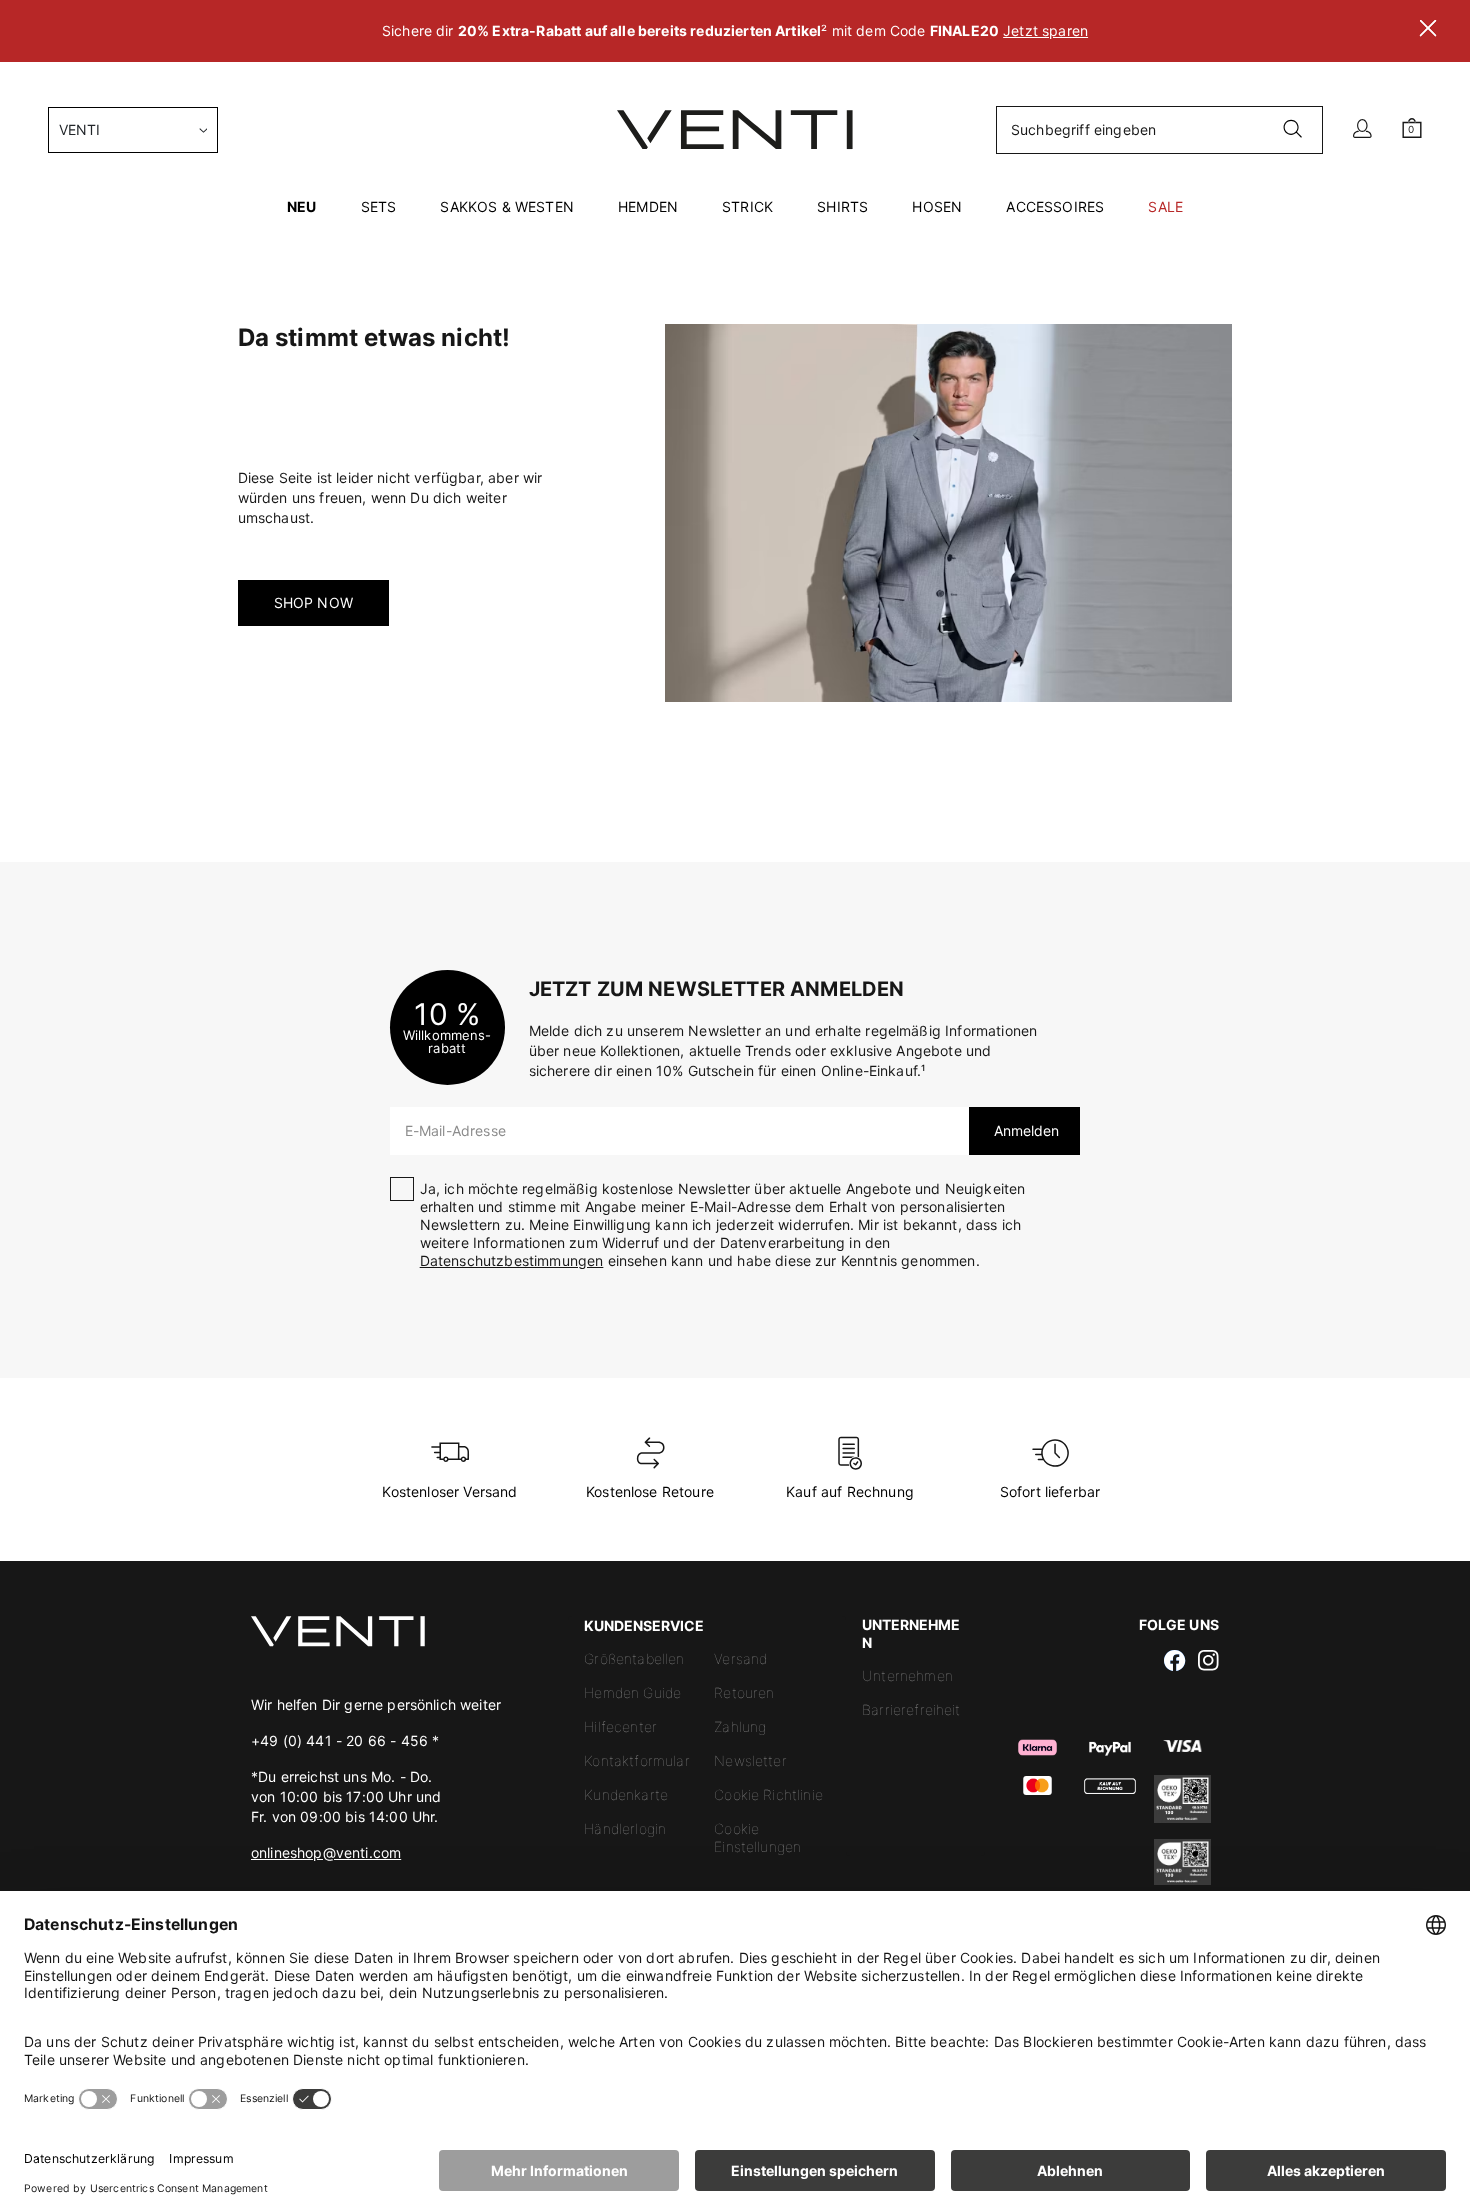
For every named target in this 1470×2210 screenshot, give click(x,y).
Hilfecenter (620, 1726)
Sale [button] (1165, 206)
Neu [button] (301, 206)
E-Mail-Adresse (455, 1130)
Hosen (937, 206)
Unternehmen (907, 1675)
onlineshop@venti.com (326, 1852)
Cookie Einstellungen (757, 1837)
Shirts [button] (842, 206)
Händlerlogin (625, 1828)
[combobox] (133, 130)
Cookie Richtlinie (768, 1794)
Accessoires (1055, 206)
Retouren (744, 1692)
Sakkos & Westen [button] (506, 206)
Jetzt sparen (1045, 30)
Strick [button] (747, 206)
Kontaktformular (636, 1760)
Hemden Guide (632, 1692)
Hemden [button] (648, 206)
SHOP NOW (313, 602)
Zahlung (740, 1726)
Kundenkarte (626, 1794)
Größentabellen (634, 1658)
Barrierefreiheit (911, 1709)
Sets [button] (379, 206)
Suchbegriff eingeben (1083, 129)
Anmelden (1024, 1130)
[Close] (1428, 31)
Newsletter (750, 1760)
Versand (740, 1658)
